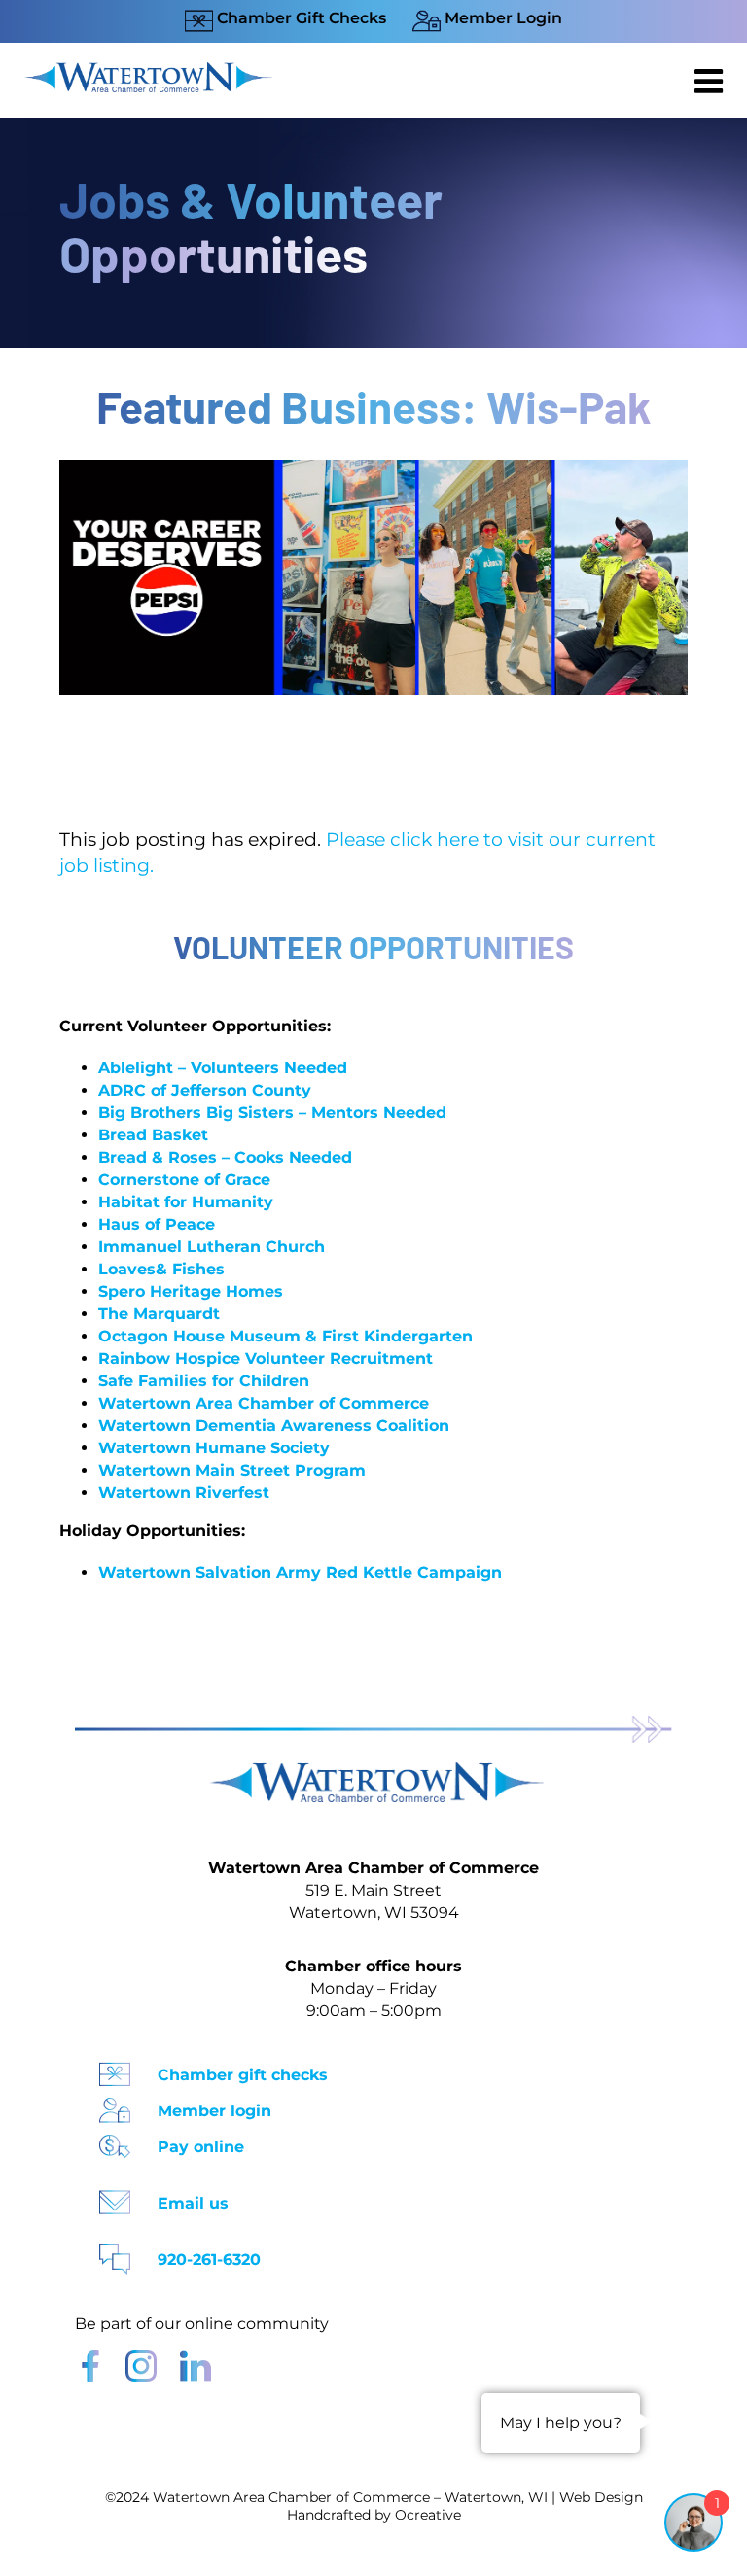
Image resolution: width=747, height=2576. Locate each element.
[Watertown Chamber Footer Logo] (373, 1772)
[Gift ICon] (115, 2068)
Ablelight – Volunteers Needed (223, 1068)
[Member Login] (115, 2104)
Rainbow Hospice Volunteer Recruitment (266, 1358)
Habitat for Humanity (186, 1202)
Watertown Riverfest (184, 1493)
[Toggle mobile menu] (711, 81)
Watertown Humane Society (214, 1448)
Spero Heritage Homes (191, 1291)
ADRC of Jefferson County (205, 1090)
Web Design (601, 2497)
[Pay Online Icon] (115, 2140)
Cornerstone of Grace (184, 1180)
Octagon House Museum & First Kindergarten (285, 1336)
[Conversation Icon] (115, 2253)
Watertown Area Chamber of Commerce (264, 1403)
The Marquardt (159, 1314)
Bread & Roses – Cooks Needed (225, 1157)
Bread (123, 1135)
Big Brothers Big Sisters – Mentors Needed (272, 1113)
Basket (178, 1135)
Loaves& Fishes (161, 1269)
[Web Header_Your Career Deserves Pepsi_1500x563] (373, 469)
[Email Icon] (115, 2196)
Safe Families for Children (204, 1381)
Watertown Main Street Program (232, 1470)
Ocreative (428, 2515)
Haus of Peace (157, 1224)
